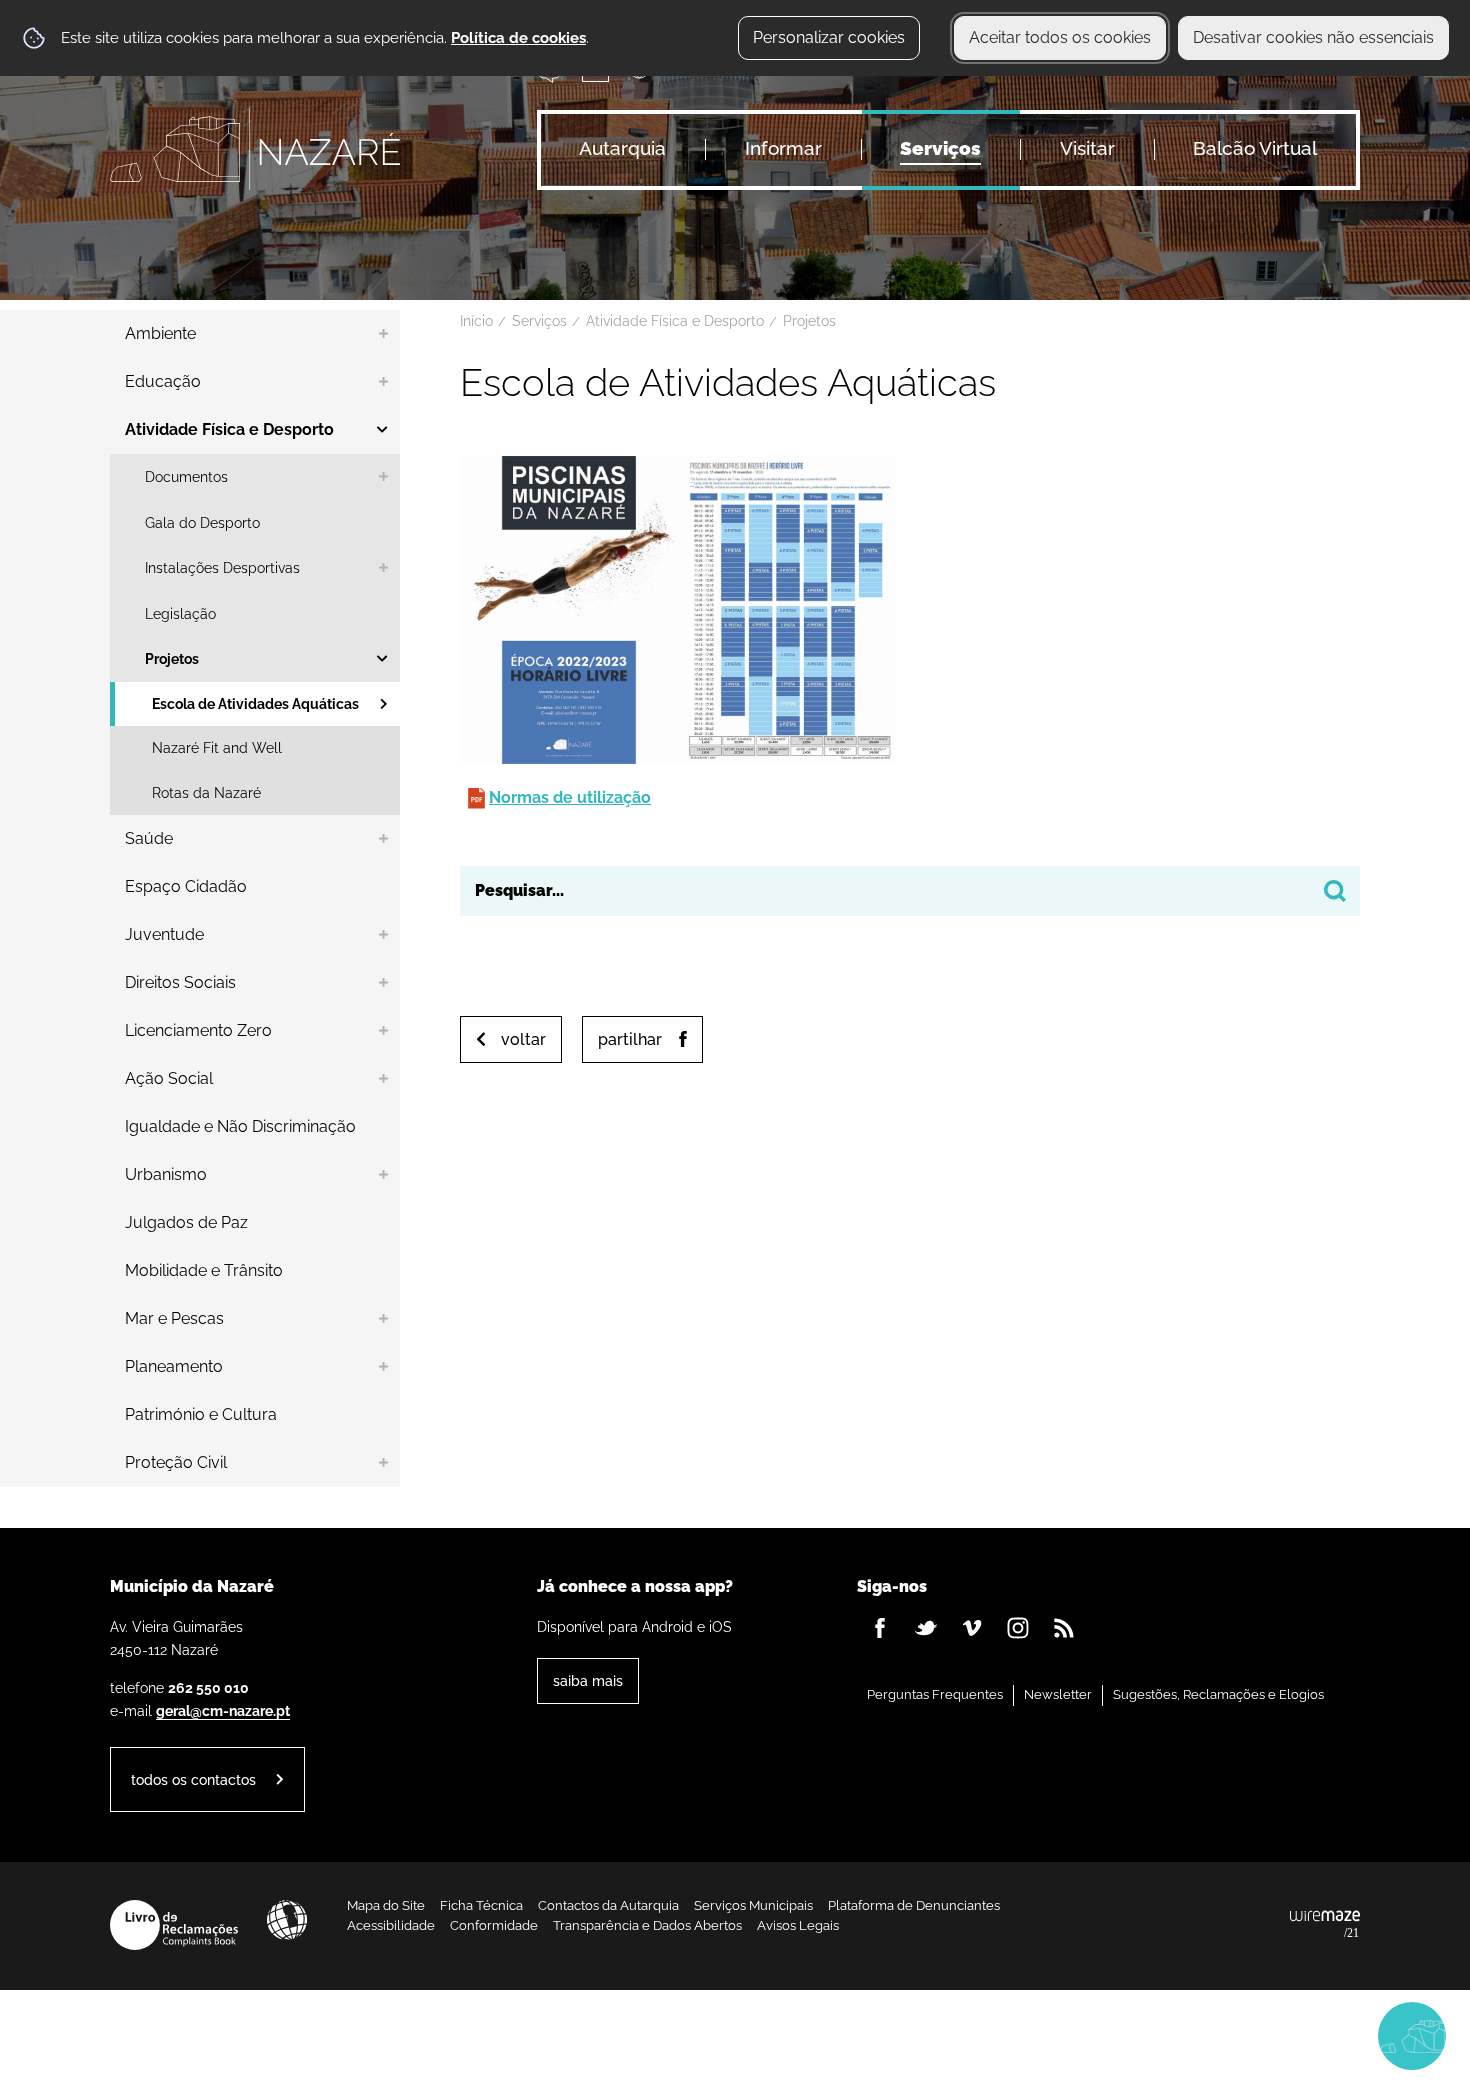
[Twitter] (926, 1628)
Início (476, 321)
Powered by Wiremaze (1325, 1925)
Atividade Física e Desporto (675, 321)
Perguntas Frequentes (935, 1694)
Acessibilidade (287, 1920)
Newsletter (1058, 1694)
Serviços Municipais (753, 1905)
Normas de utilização (570, 797)
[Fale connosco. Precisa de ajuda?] (1237, 2035)
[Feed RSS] (1064, 1628)
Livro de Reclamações (174, 1925)
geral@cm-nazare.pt (223, 1710)
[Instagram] (1018, 1628)
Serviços (539, 321)
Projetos (809, 321)
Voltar (523, 1039)
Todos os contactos (193, 1779)
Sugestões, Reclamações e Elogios (1218, 1694)
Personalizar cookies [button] (829, 37)
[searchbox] (910, 891)
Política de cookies (518, 38)
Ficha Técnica (481, 1905)
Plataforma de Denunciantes (914, 1905)
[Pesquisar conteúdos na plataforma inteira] (1335, 891)
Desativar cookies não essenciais (1313, 37)
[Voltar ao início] (255, 149)
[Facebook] (880, 1628)
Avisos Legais (798, 1925)
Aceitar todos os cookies (1060, 37)
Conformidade (494, 1925)
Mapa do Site (386, 1905)
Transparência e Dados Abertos (647, 1925)
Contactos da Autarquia (608, 1905)
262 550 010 (208, 1687)
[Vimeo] (972, 1628)
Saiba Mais (588, 1680)
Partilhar (630, 1039)
